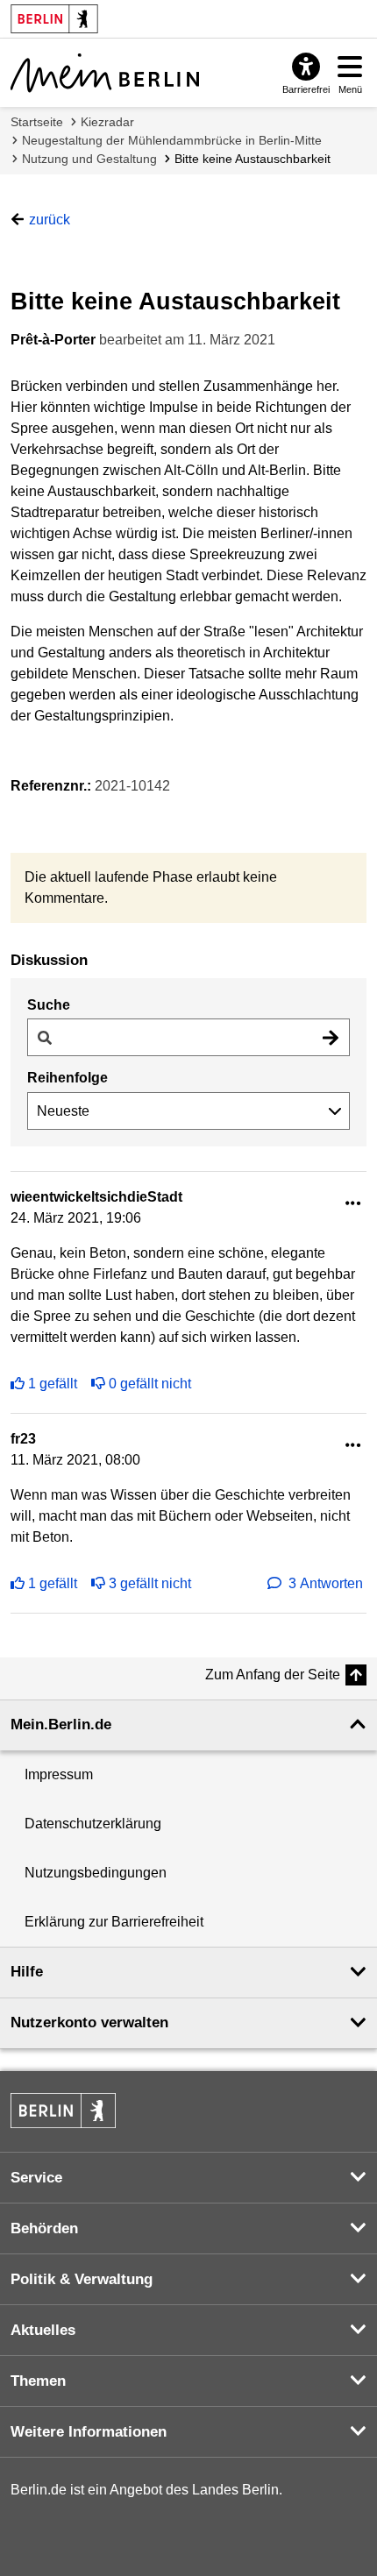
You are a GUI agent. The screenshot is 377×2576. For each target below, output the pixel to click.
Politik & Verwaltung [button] (82, 2279)
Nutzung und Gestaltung (89, 159)
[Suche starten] (331, 1037)
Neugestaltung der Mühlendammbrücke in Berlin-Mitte (172, 140)
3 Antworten (326, 1583)
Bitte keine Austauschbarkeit (253, 159)
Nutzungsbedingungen (96, 1873)
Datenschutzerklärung (93, 1824)
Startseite (37, 122)
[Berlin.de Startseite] (63, 2111)
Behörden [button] (44, 2228)
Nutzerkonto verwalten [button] (89, 2022)
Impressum (59, 1774)
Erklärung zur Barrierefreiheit (114, 1922)
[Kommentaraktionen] (353, 1204)
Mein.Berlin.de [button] (61, 1724)
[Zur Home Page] (105, 73)
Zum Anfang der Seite (273, 1675)
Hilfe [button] (27, 1972)
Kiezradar (107, 122)
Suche (49, 1005)
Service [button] (36, 2178)
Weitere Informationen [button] (89, 2432)
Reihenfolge (68, 1078)
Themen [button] (38, 2381)
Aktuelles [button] (43, 2330)
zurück (50, 220)
